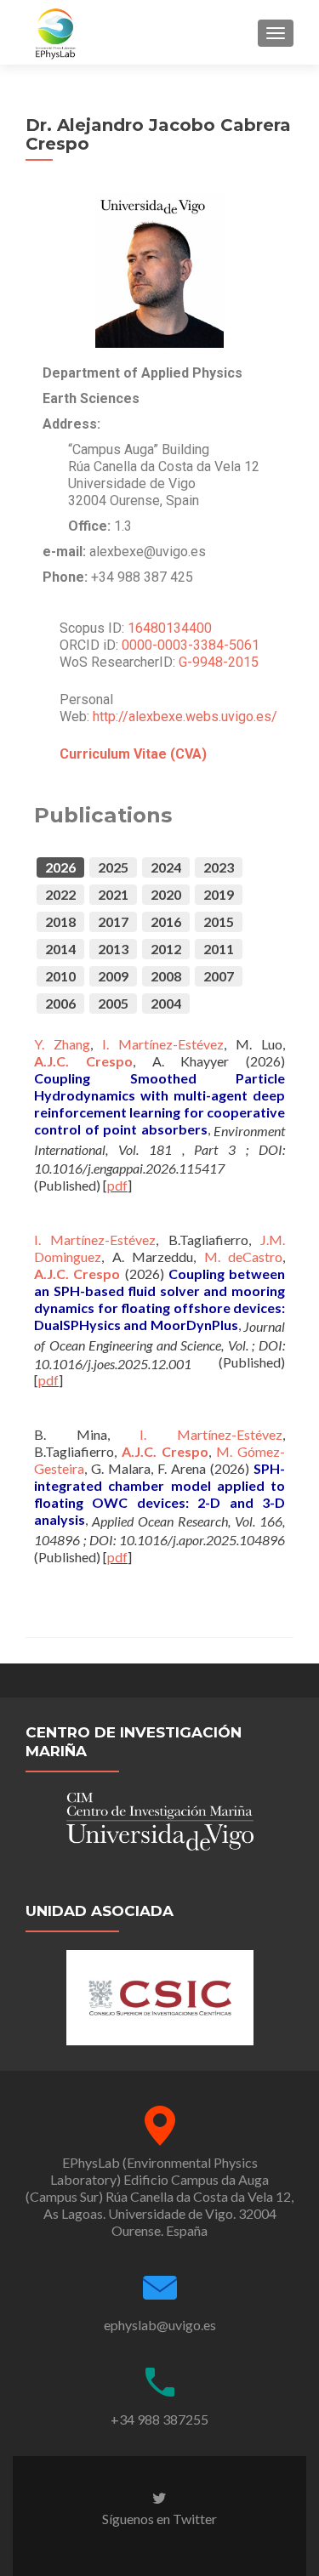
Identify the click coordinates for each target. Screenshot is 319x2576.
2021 (113, 894)
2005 (113, 1003)
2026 (60, 867)
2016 (166, 921)
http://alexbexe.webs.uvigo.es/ (185, 717)
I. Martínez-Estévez (163, 1044)
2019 (219, 894)
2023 (219, 867)
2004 (166, 1003)
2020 (166, 894)
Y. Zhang (62, 1044)
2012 (166, 949)
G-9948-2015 (219, 662)
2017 (113, 921)
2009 (113, 976)
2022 (60, 894)
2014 (60, 949)
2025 (113, 867)
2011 (219, 949)
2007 (219, 976)
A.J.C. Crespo (83, 1061)
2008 (166, 976)
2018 (60, 921)
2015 (219, 921)
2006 (60, 1003)
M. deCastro (244, 1257)
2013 (113, 949)
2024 (166, 867)
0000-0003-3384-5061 (191, 645)
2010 (60, 976)
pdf (117, 1185)
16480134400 (170, 628)
